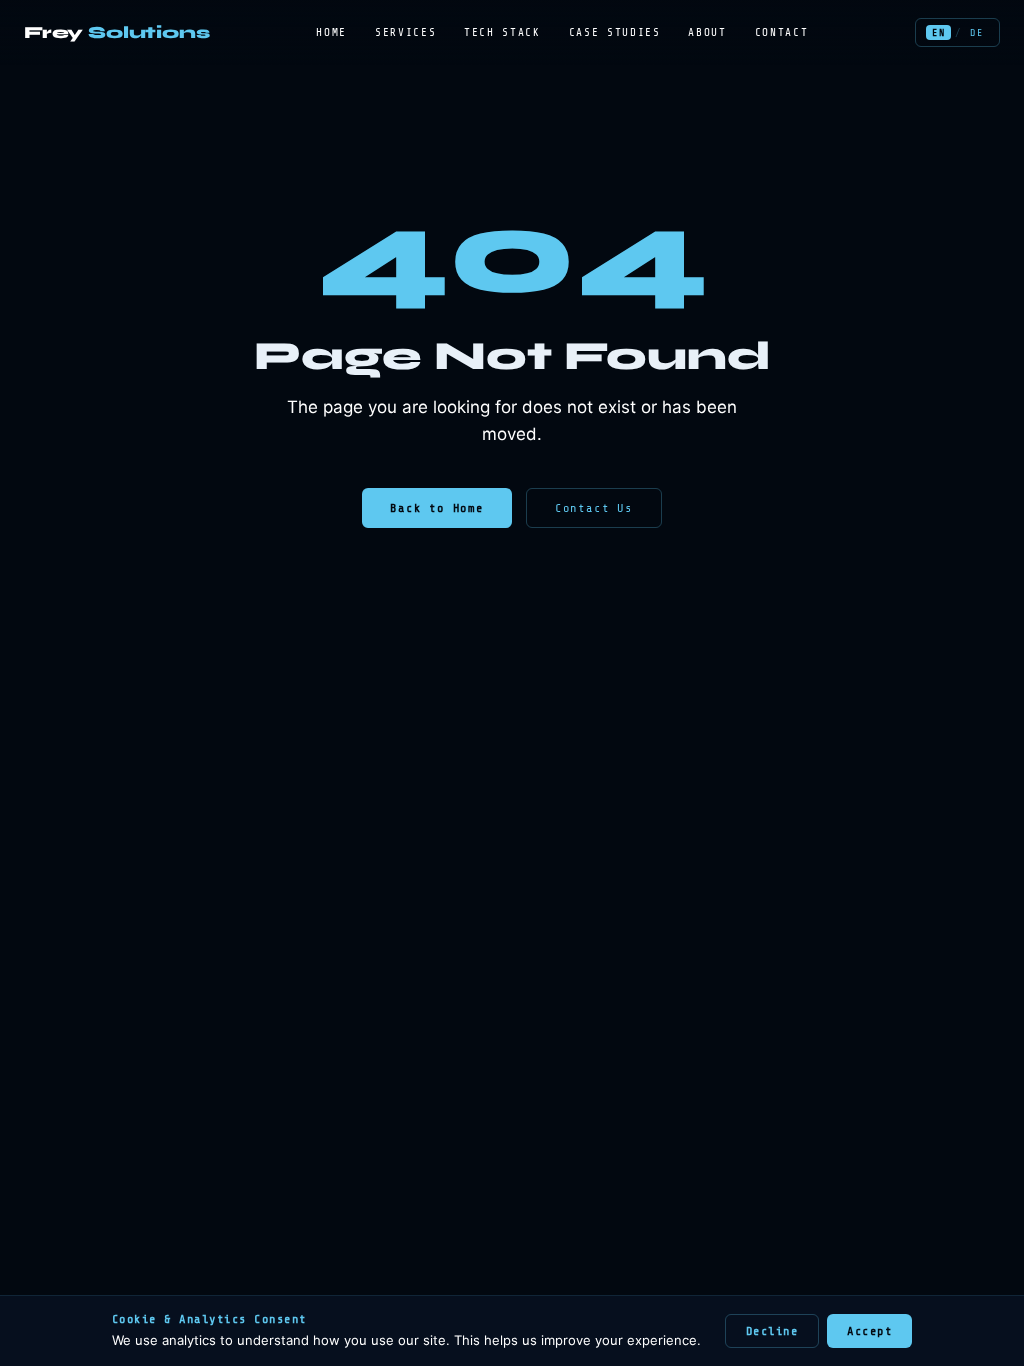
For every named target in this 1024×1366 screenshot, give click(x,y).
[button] (938, 32)
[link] (117, 32)
